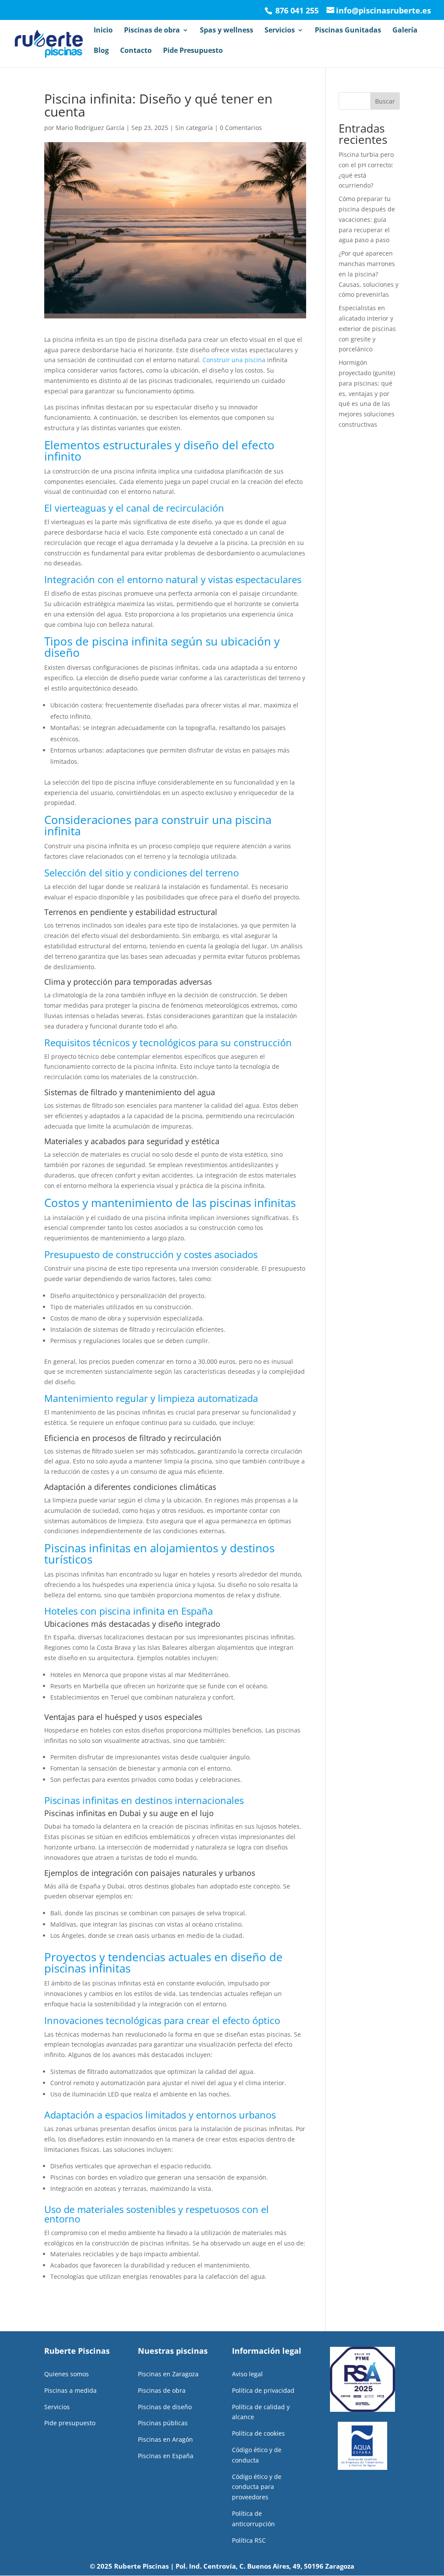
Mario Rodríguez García (90, 128)
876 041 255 (296, 10)
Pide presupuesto (70, 2423)
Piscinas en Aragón (165, 2439)
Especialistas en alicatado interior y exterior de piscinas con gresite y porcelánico (367, 328)
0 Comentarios (241, 128)
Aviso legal (247, 2374)
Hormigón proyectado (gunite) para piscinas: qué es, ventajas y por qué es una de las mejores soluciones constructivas (367, 393)
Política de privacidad (263, 2390)
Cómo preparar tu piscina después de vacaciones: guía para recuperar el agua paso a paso (367, 219)
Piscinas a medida (70, 2390)
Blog (101, 51)
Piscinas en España (166, 2456)
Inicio (103, 31)
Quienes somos (67, 2374)
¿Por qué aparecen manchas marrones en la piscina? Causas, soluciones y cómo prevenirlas (369, 274)
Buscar (385, 101)
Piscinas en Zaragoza (168, 2374)
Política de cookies (258, 2433)
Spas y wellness (227, 31)
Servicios (280, 31)
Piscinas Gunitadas (348, 31)
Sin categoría (194, 128)
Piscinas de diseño (165, 2407)
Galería (405, 31)
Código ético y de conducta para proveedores (257, 2487)
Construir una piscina (234, 360)
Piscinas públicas (163, 2423)
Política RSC (249, 2540)
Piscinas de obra (152, 31)
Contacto (136, 51)
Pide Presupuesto (193, 51)
